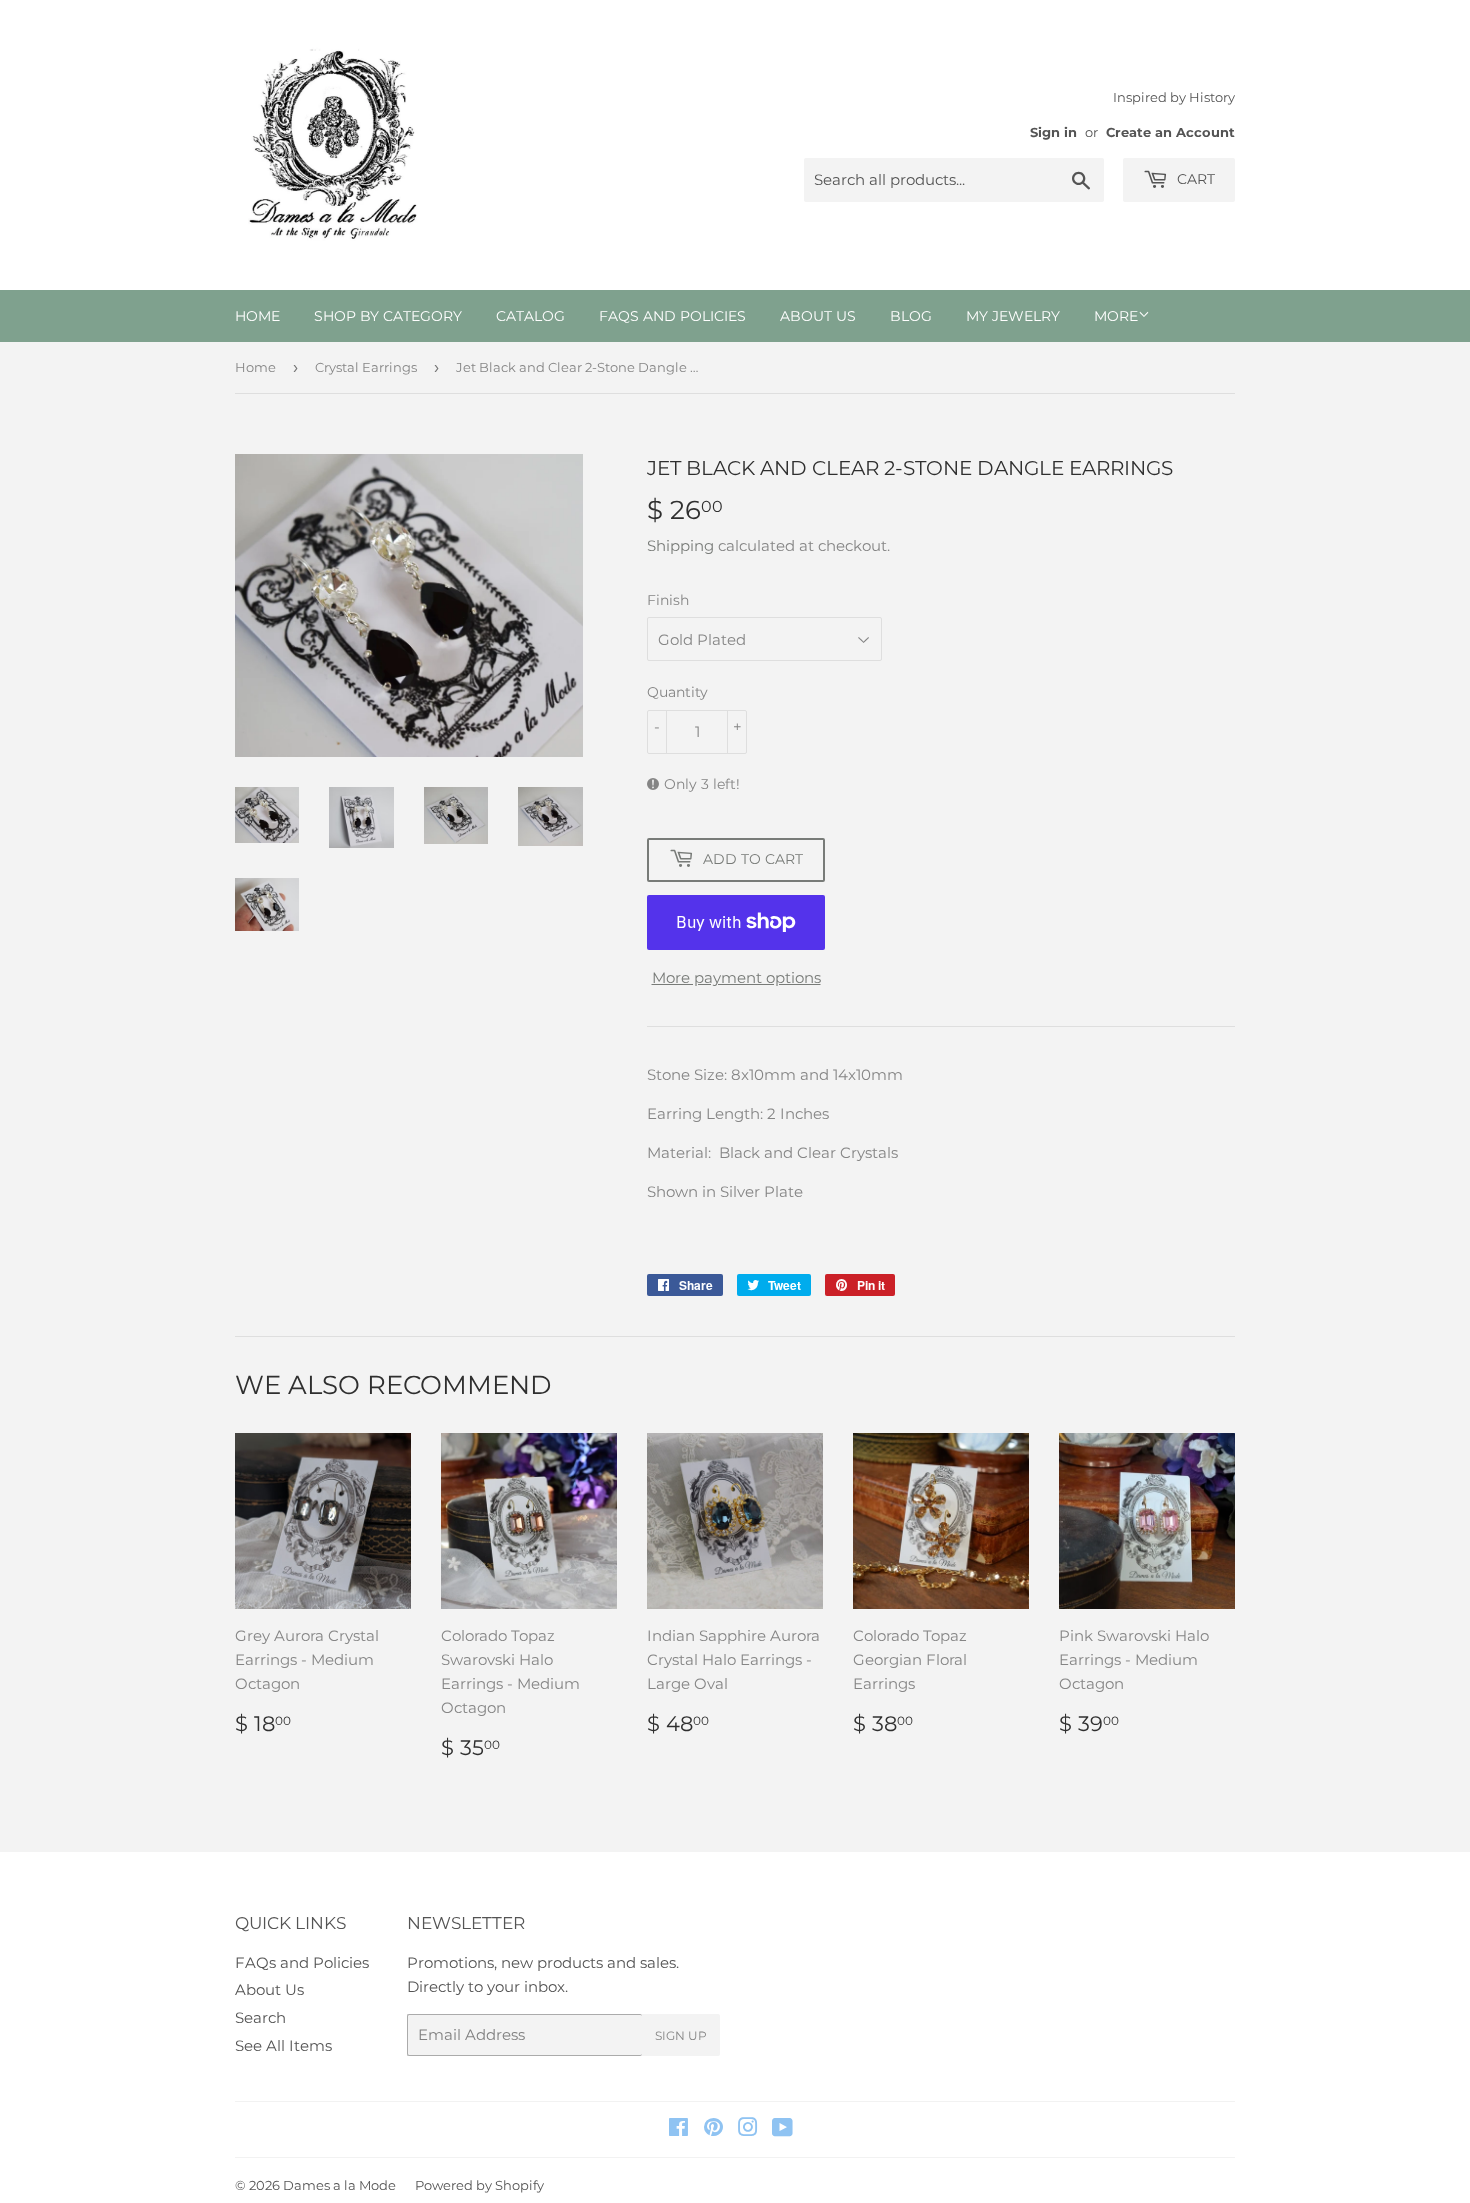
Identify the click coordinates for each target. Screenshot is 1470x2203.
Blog (911, 316)
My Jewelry (1013, 316)
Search (260, 2017)
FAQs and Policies (672, 316)
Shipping (680, 545)
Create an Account (1170, 132)
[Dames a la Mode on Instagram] (748, 2129)
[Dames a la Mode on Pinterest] (713, 2129)
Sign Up (681, 2035)
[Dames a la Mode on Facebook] (678, 2129)
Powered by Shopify (479, 2185)
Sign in (1053, 132)
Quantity (677, 692)
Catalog (530, 316)
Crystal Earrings (366, 367)
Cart (1194, 179)
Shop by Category (388, 316)
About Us (818, 316)
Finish (668, 600)
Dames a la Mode (339, 2185)
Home (257, 316)
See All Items (283, 2045)
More (1116, 316)
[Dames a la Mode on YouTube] (782, 2129)
